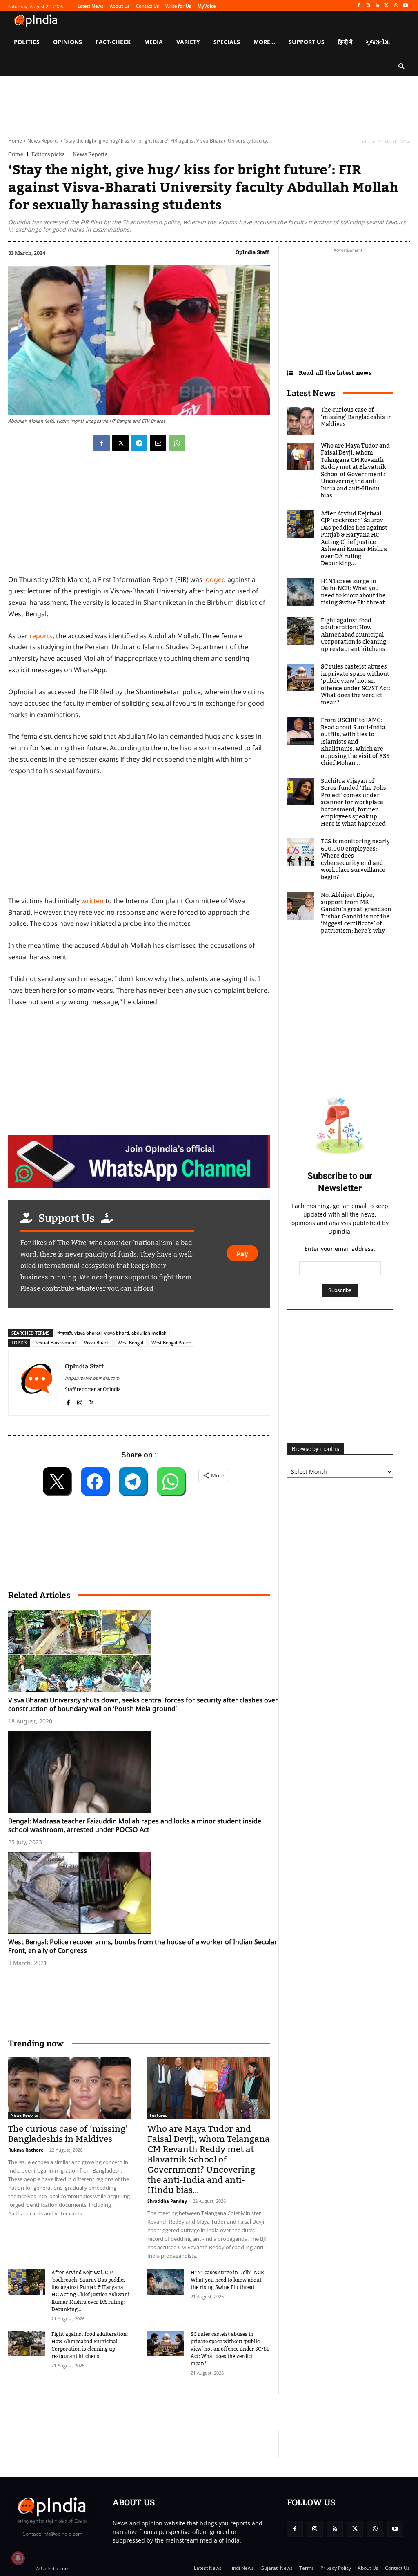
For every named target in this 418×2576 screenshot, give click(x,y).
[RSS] (377, 6)
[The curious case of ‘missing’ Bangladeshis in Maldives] (70, 2088)
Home (15, 141)
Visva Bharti (97, 1343)
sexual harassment (56, 1343)
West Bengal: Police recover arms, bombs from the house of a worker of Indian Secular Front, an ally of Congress (143, 1946)
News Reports (43, 141)
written (92, 901)
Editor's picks (48, 154)
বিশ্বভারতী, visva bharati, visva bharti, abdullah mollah (112, 1333)
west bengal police (171, 1343)
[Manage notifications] (18, 2558)
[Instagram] (368, 6)
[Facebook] (359, 6)
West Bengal (130, 1343)
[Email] (158, 443)
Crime (16, 154)
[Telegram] (139, 443)
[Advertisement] (157, 2412)
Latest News (311, 393)
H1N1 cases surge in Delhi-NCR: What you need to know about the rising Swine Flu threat (228, 2280)
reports (41, 636)
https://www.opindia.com (92, 1378)
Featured (159, 2115)
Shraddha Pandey (167, 2201)
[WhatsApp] (396, 6)
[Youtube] (405, 6)
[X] (387, 6)
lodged (215, 579)
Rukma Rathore (26, 2150)
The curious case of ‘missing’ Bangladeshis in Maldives (68, 2134)
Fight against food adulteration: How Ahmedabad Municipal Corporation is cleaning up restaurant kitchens (90, 2345)
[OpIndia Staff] (37, 1383)
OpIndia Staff (252, 252)
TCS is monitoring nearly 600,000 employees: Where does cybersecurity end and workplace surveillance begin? (355, 860)
